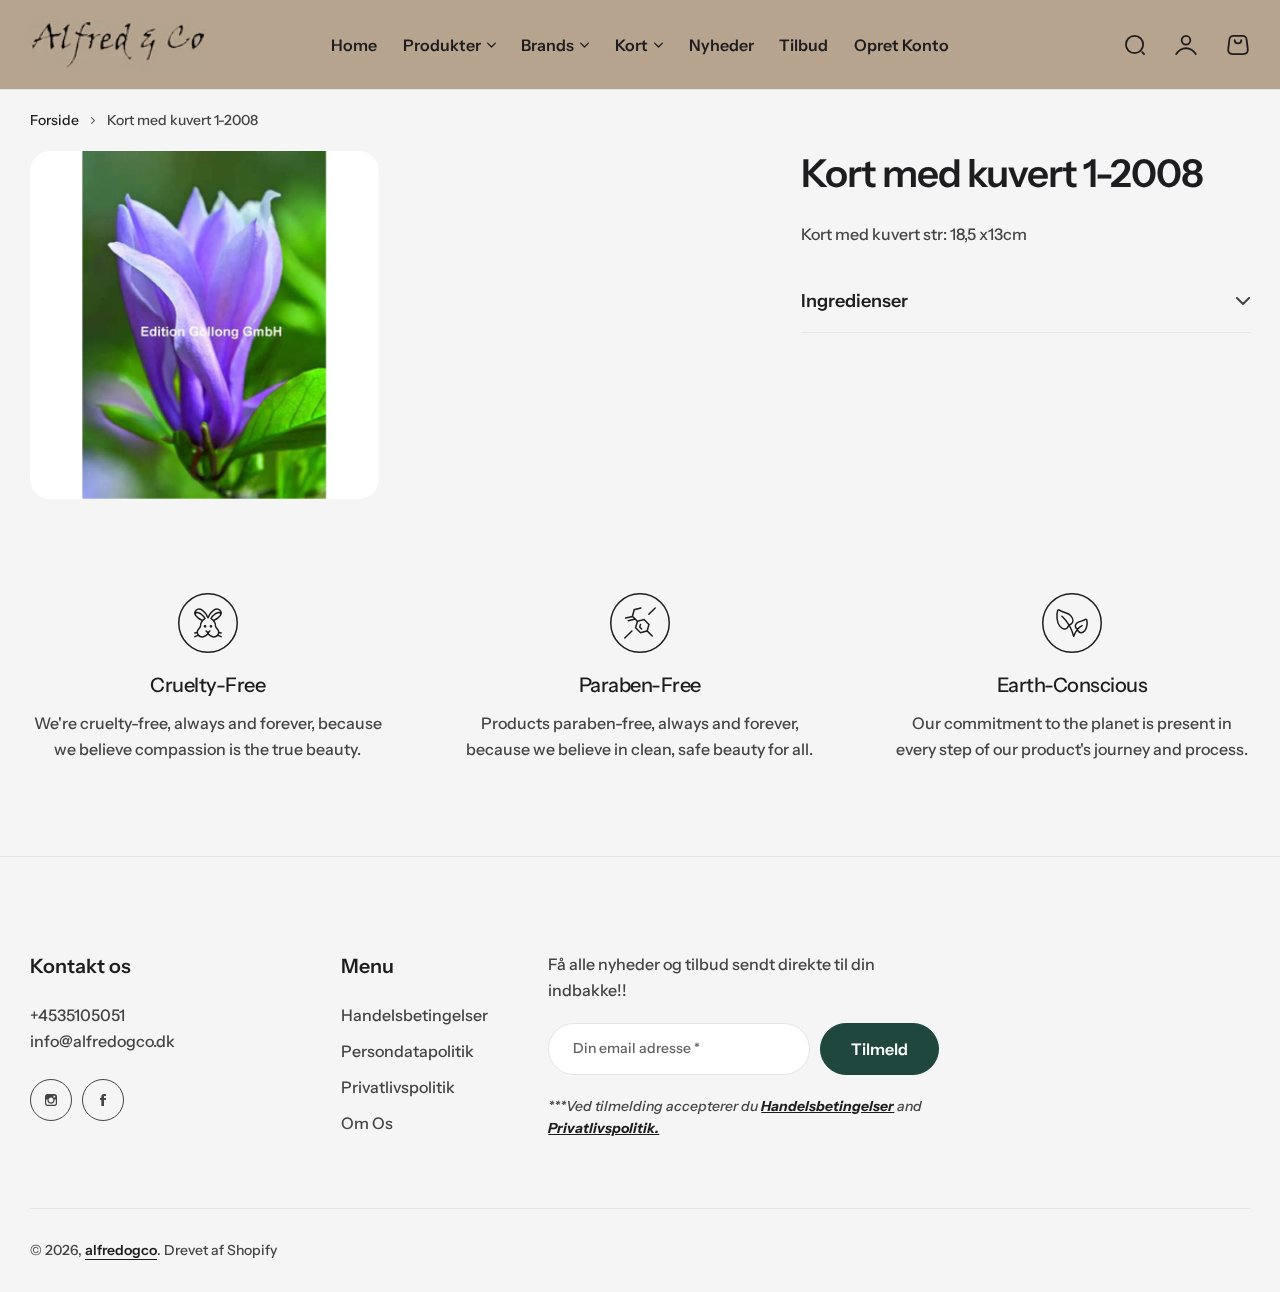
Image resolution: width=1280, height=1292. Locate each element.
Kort (631, 45)
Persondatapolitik (407, 1051)
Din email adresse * (636, 1048)
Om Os (367, 1123)
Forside (54, 120)
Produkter (442, 45)
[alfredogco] (118, 44)
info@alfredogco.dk (102, 1041)
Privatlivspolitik (398, 1087)
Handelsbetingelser (414, 1015)
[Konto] (1186, 45)
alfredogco (121, 1250)
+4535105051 (77, 1015)
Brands (547, 45)
